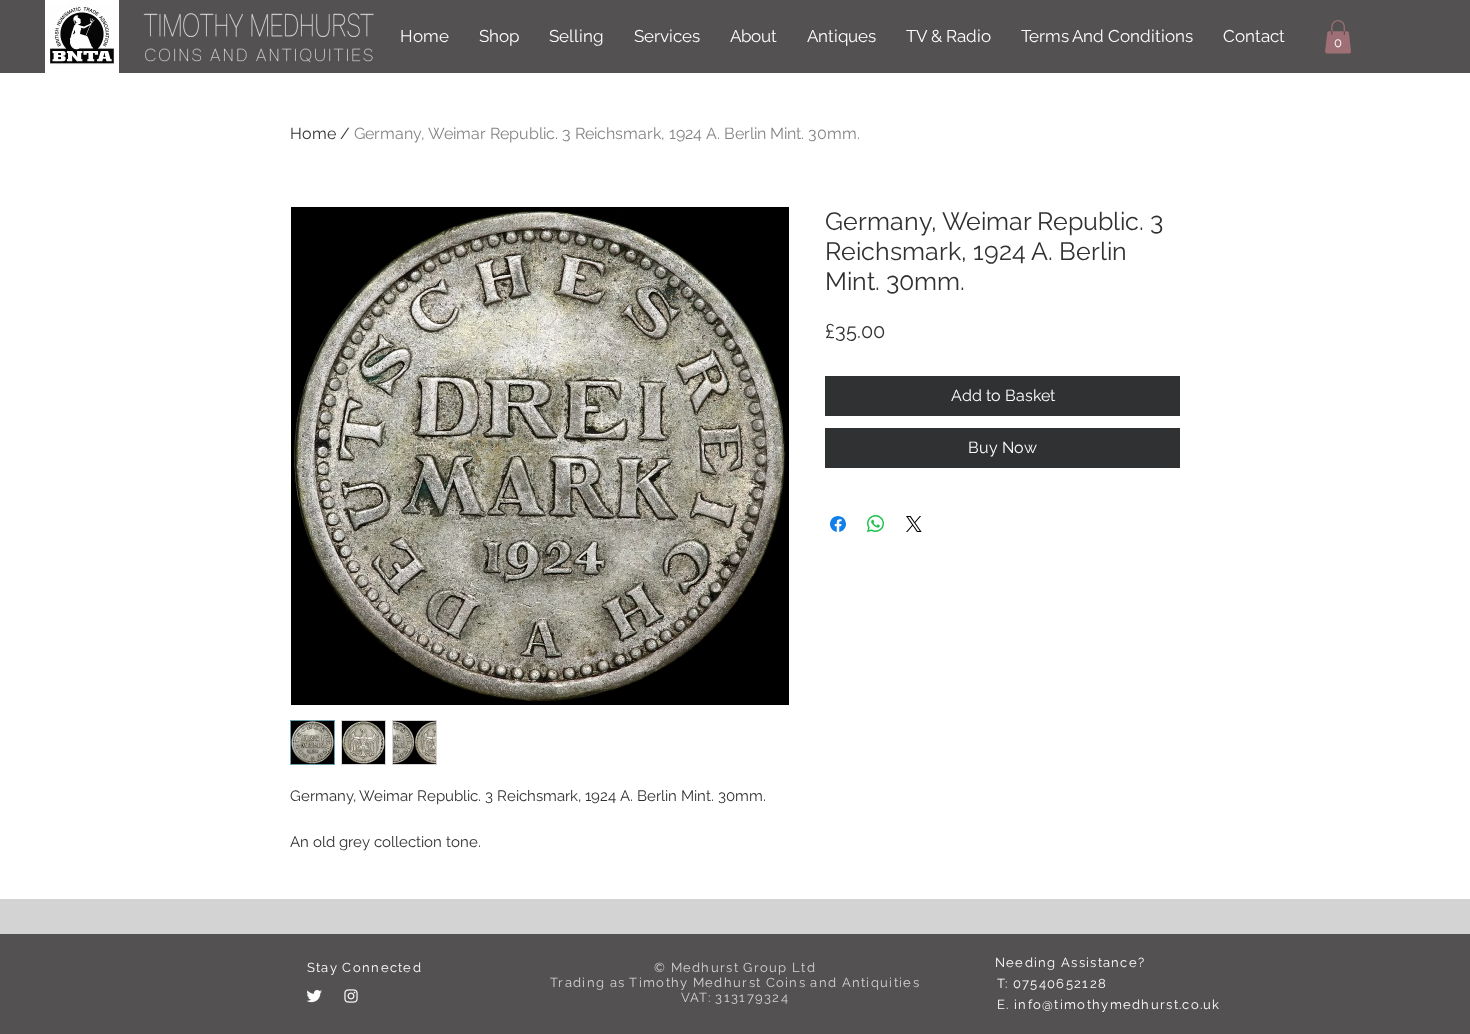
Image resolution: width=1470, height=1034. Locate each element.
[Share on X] (914, 524)
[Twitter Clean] (314, 996)
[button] (1338, 36)
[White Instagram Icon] (351, 996)
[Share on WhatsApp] (876, 524)
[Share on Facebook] (838, 524)
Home (313, 133)
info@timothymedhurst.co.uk (1117, 1004)
